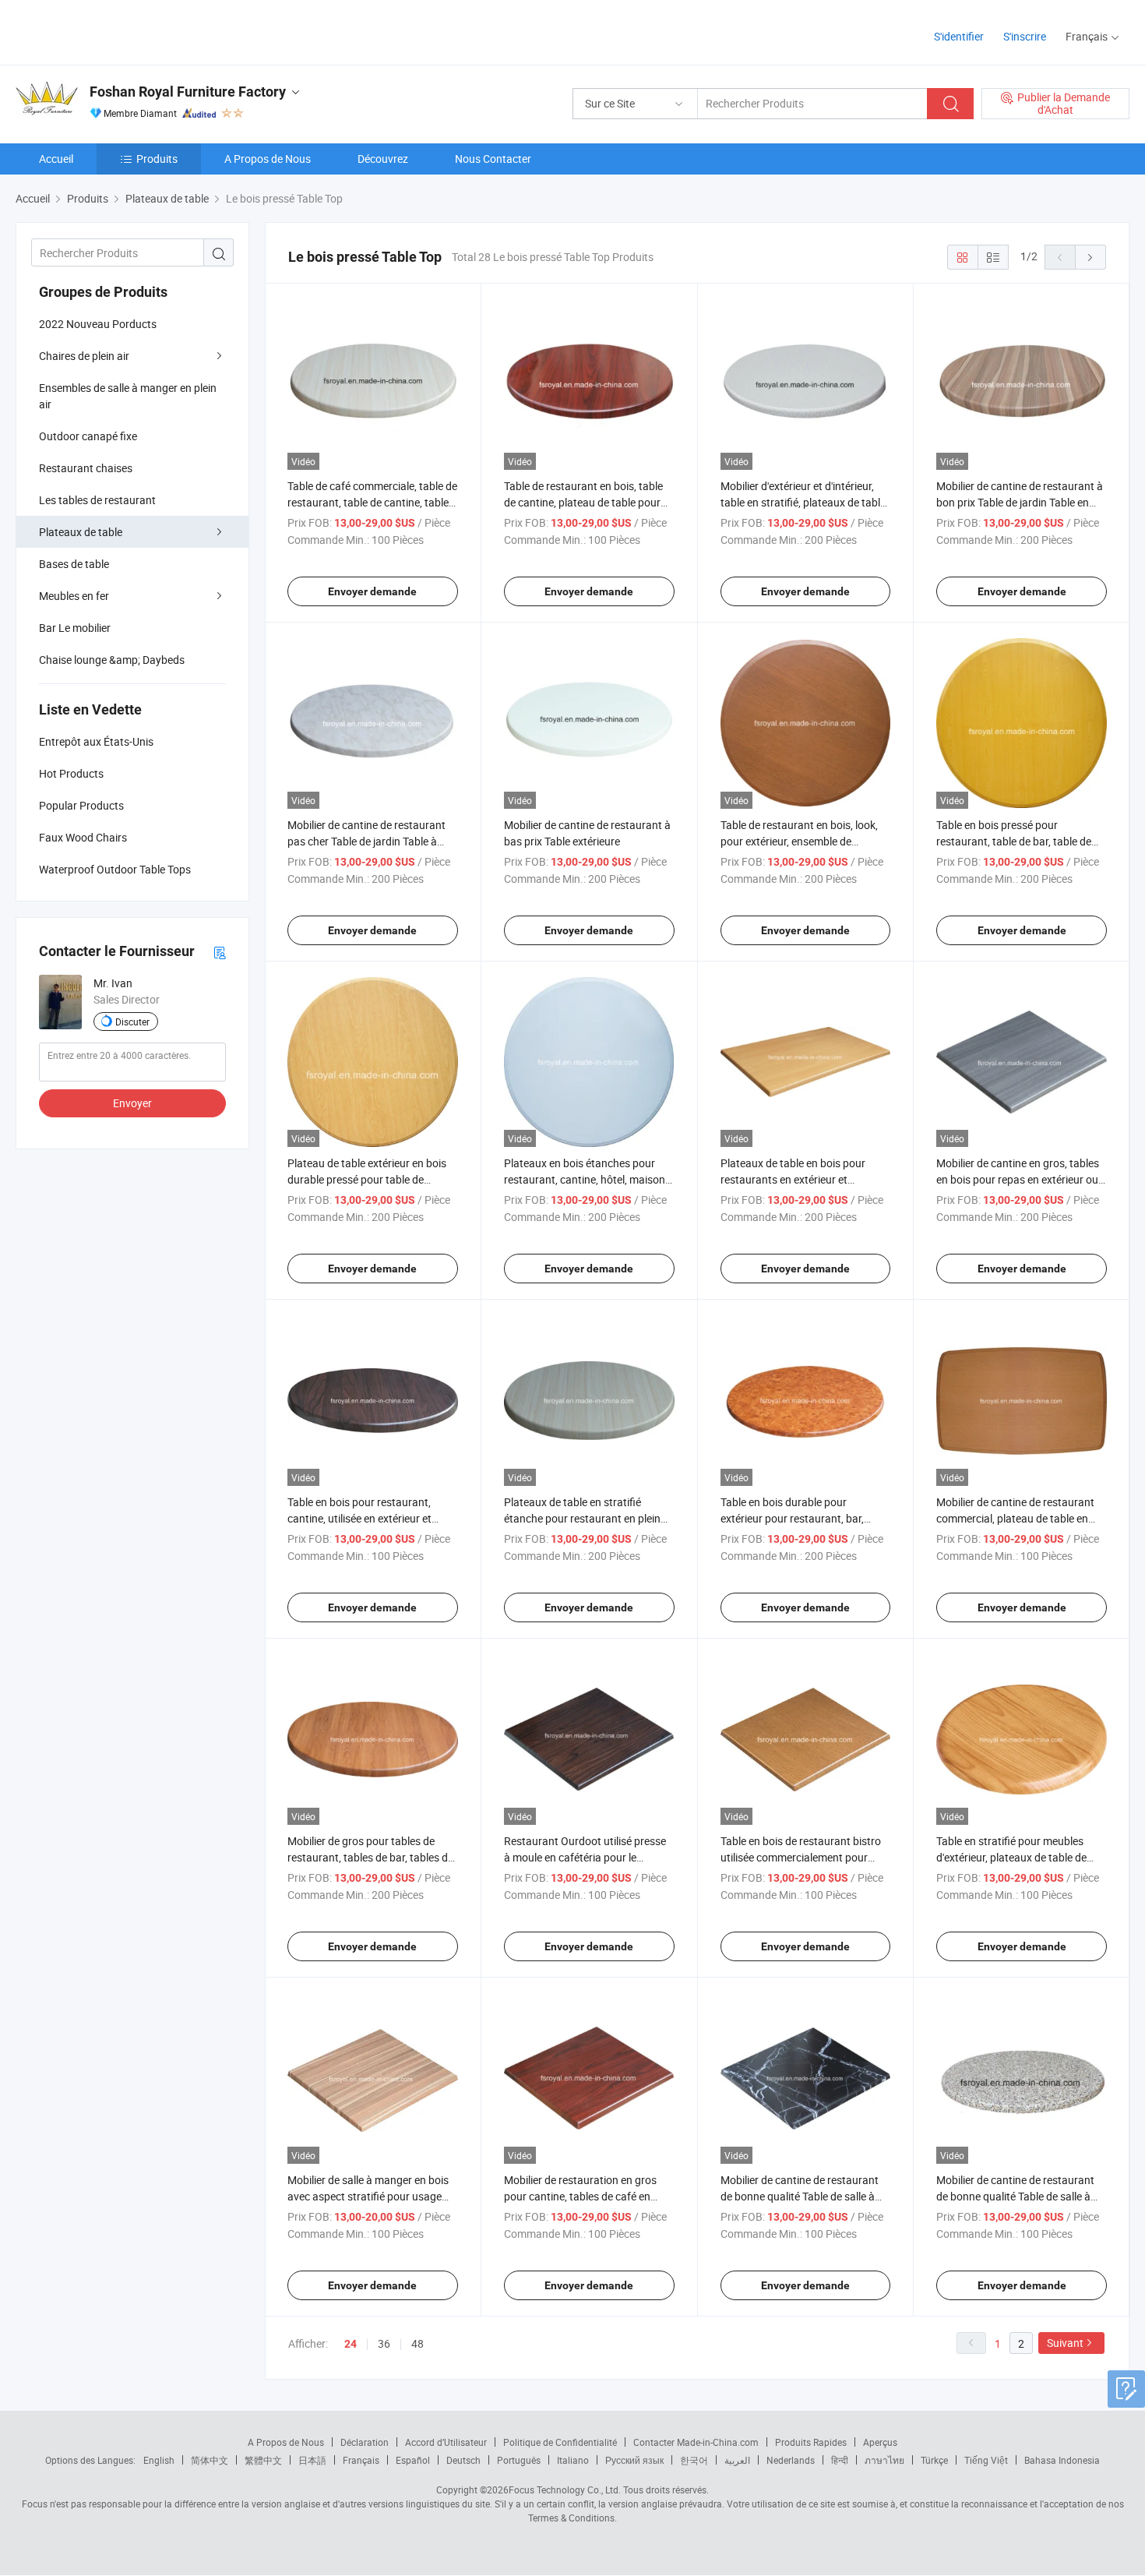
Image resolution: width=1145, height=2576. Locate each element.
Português (519, 2460)
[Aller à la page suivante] (1090, 257)
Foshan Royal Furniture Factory (188, 92)
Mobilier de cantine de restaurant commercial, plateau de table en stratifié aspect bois (1015, 1518)
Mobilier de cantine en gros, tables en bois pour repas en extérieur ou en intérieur (1018, 1179)
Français (361, 2460)
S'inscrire (1025, 36)
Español (413, 2460)
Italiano (573, 2460)
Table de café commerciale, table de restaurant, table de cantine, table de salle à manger (372, 502)
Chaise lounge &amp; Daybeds (112, 660)
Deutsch (463, 2460)
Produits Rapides (811, 2442)
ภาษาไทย (884, 2460)
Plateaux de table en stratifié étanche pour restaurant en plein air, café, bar (582, 1518)
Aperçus (880, 2442)
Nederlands (791, 2460)
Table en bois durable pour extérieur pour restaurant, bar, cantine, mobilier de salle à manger (803, 1518)
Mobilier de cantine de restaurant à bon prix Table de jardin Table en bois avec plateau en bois (1020, 502)
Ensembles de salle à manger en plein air (128, 396)
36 (384, 2343)
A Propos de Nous (268, 159)
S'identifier (959, 36)
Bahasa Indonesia (1062, 2460)
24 (351, 2344)
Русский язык (634, 2460)
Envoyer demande (372, 591)
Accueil (56, 159)
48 (417, 2343)
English (159, 2460)
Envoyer (132, 1103)
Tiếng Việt (986, 2460)
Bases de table (74, 564)
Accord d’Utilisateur (446, 2442)
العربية (737, 2460)
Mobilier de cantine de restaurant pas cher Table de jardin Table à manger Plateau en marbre (366, 841)
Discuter (132, 1022)
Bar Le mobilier (75, 628)
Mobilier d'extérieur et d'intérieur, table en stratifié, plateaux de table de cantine (803, 502)
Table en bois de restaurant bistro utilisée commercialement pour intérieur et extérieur (801, 1857)
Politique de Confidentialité (560, 2442)
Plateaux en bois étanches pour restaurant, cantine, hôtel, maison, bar (586, 1179)
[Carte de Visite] (220, 952)
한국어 (694, 2460)
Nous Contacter (493, 159)
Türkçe (934, 2460)
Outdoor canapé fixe (88, 436)
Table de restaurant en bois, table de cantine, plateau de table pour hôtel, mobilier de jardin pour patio (585, 502)
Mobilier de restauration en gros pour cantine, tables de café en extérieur (580, 2196)
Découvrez (383, 159)
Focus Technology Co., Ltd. (565, 2490)
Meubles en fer (74, 596)
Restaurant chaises (86, 468)
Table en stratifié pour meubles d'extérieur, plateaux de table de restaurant (1011, 1857)
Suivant (1065, 2343)
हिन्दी (840, 2460)
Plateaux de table (81, 532)
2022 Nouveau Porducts (98, 324)
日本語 (312, 2460)
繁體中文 (263, 2460)
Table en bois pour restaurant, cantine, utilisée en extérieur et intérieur (359, 1518)
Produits (157, 159)
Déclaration (365, 2442)
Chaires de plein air (84, 356)
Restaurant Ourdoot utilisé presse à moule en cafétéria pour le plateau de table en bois (585, 1857)
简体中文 (210, 2460)
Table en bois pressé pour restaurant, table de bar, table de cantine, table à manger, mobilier (1014, 841)
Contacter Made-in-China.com (696, 2442)
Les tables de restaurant (97, 500)
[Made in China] (116, 31)
